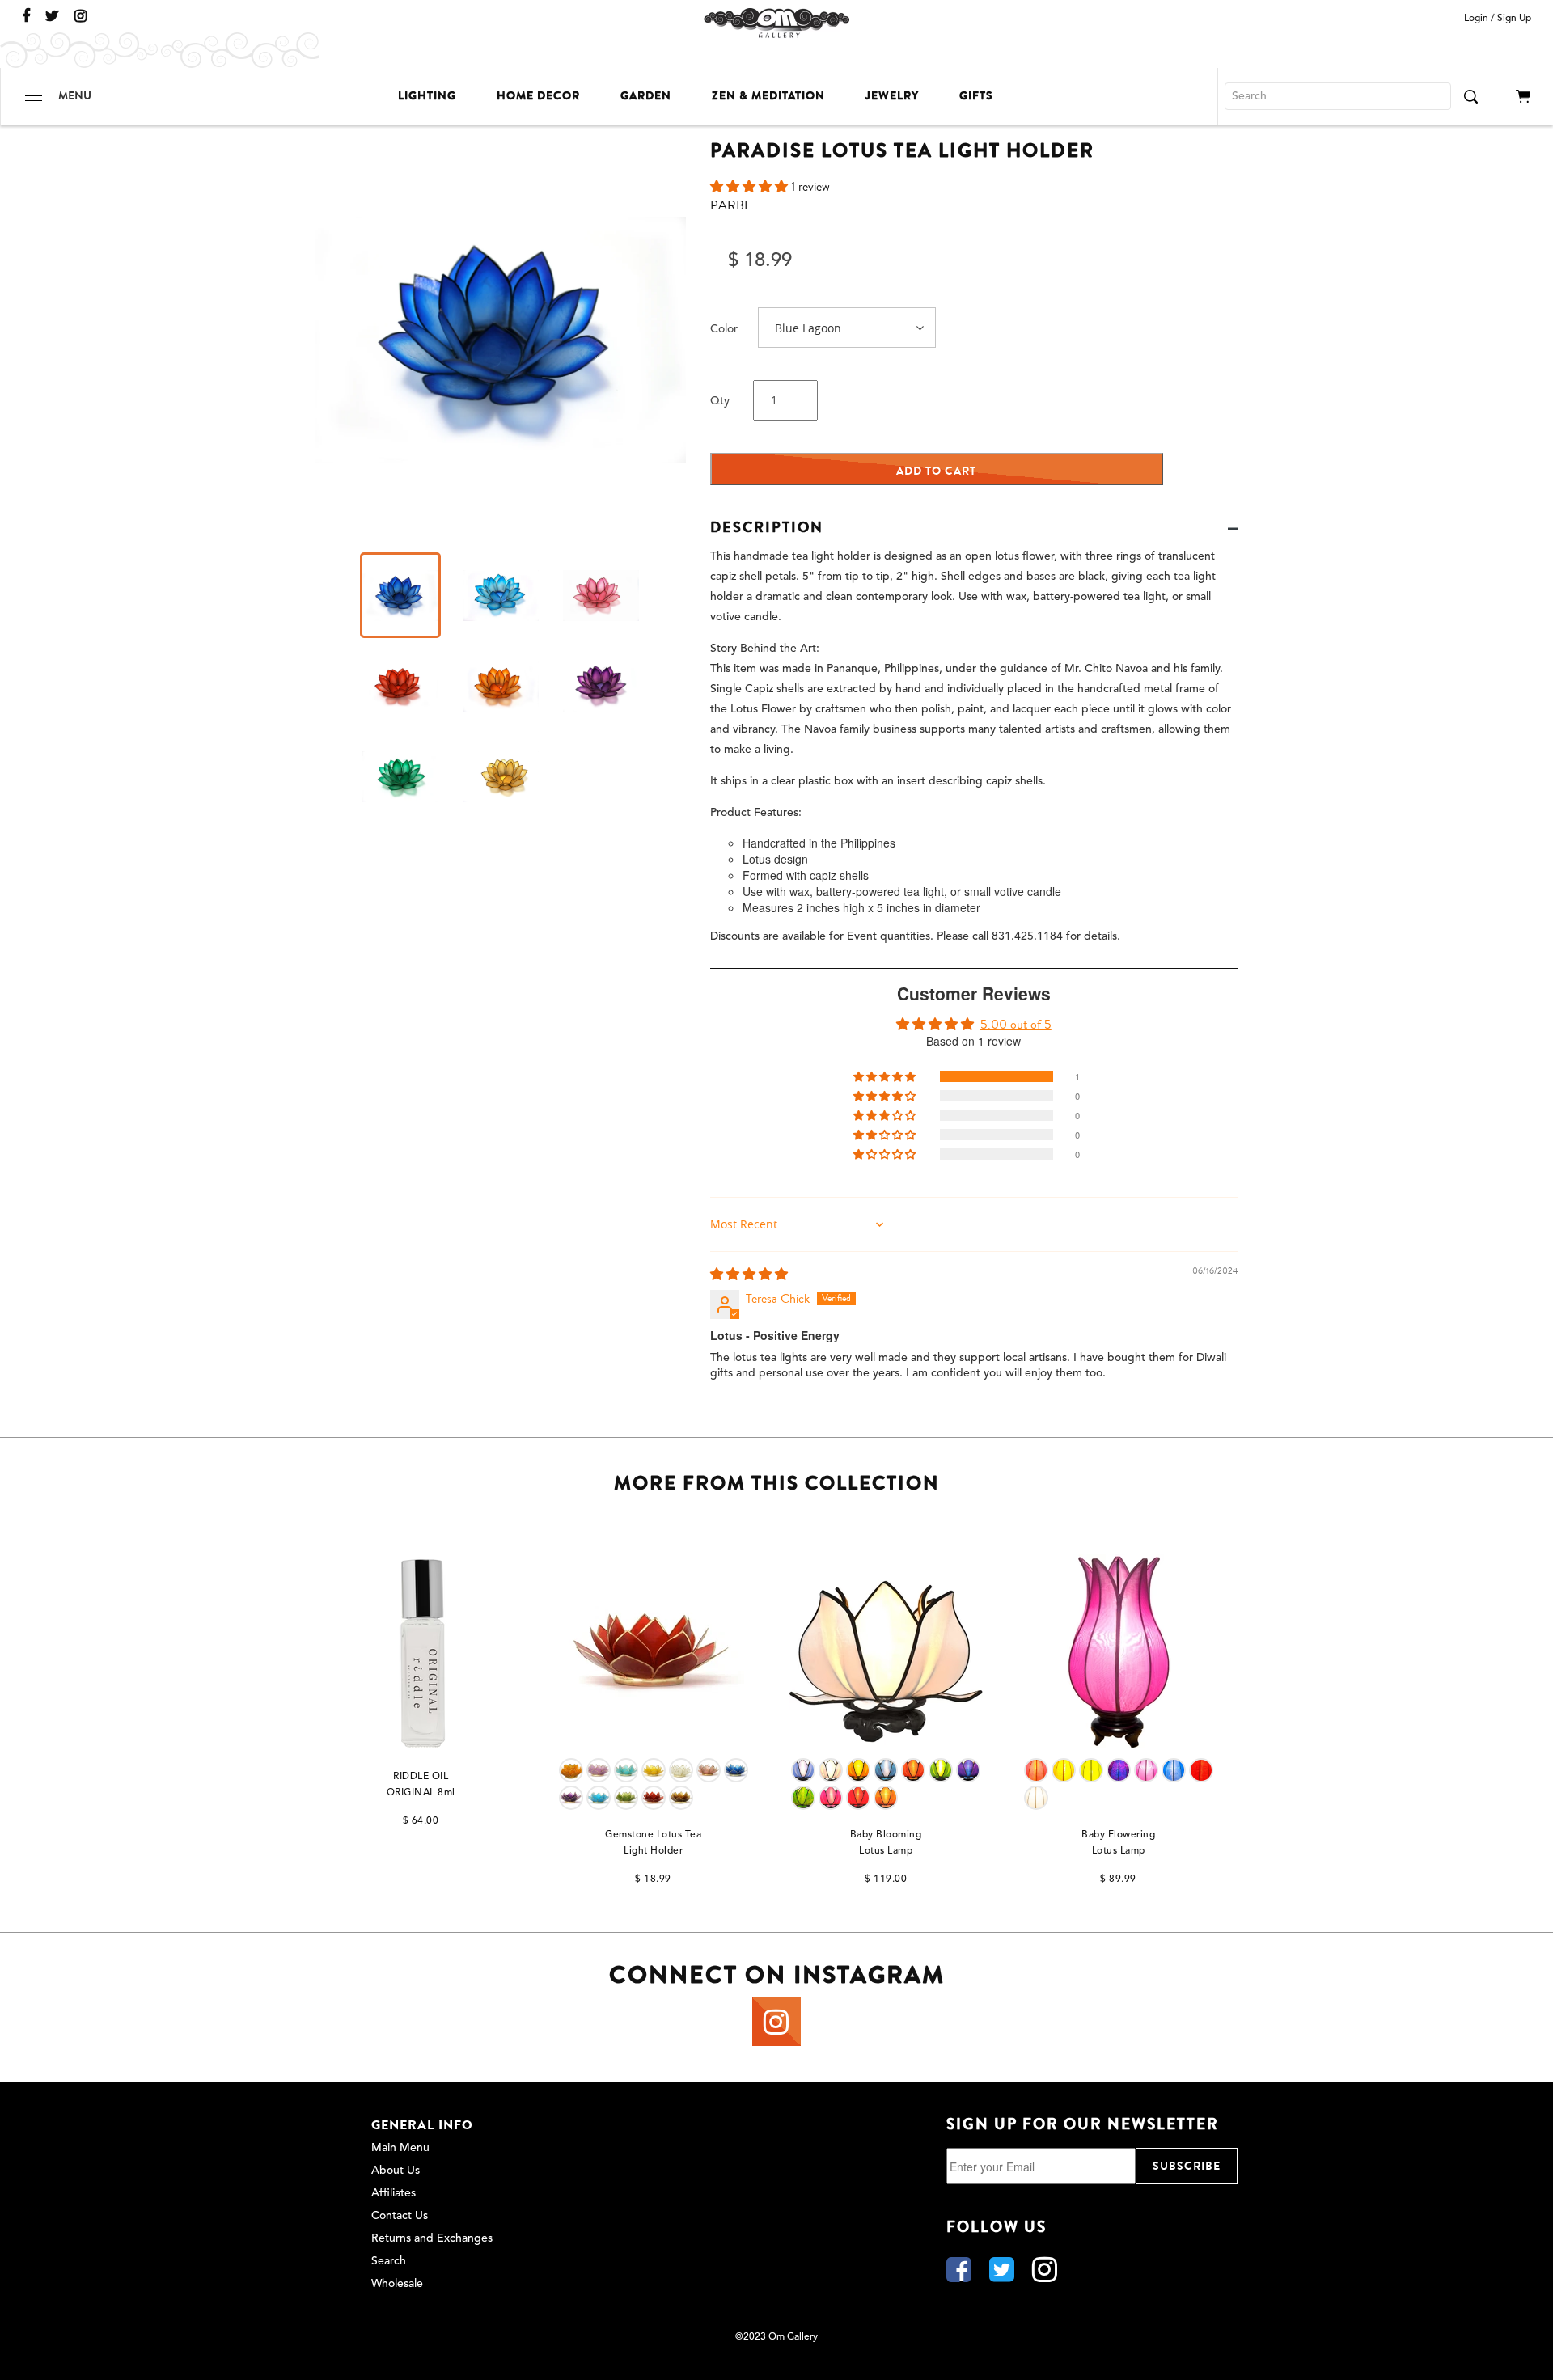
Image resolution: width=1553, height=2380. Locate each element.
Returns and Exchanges (432, 2238)
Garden (646, 96)
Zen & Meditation (768, 96)
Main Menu (400, 2148)
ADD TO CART (936, 471)
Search (389, 2261)
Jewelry (892, 96)
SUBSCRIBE (1187, 2166)
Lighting (427, 96)
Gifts (976, 96)
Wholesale (397, 2284)
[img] (749, 1275)
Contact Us (400, 2216)
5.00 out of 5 (1016, 1025)
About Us (396, 2171)
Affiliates (394, 2193)
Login (1476, 19)
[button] (751, 187)
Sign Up (1514, 19)
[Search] (1470, 96)
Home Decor (538, 96)
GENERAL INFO (422, 2125)
